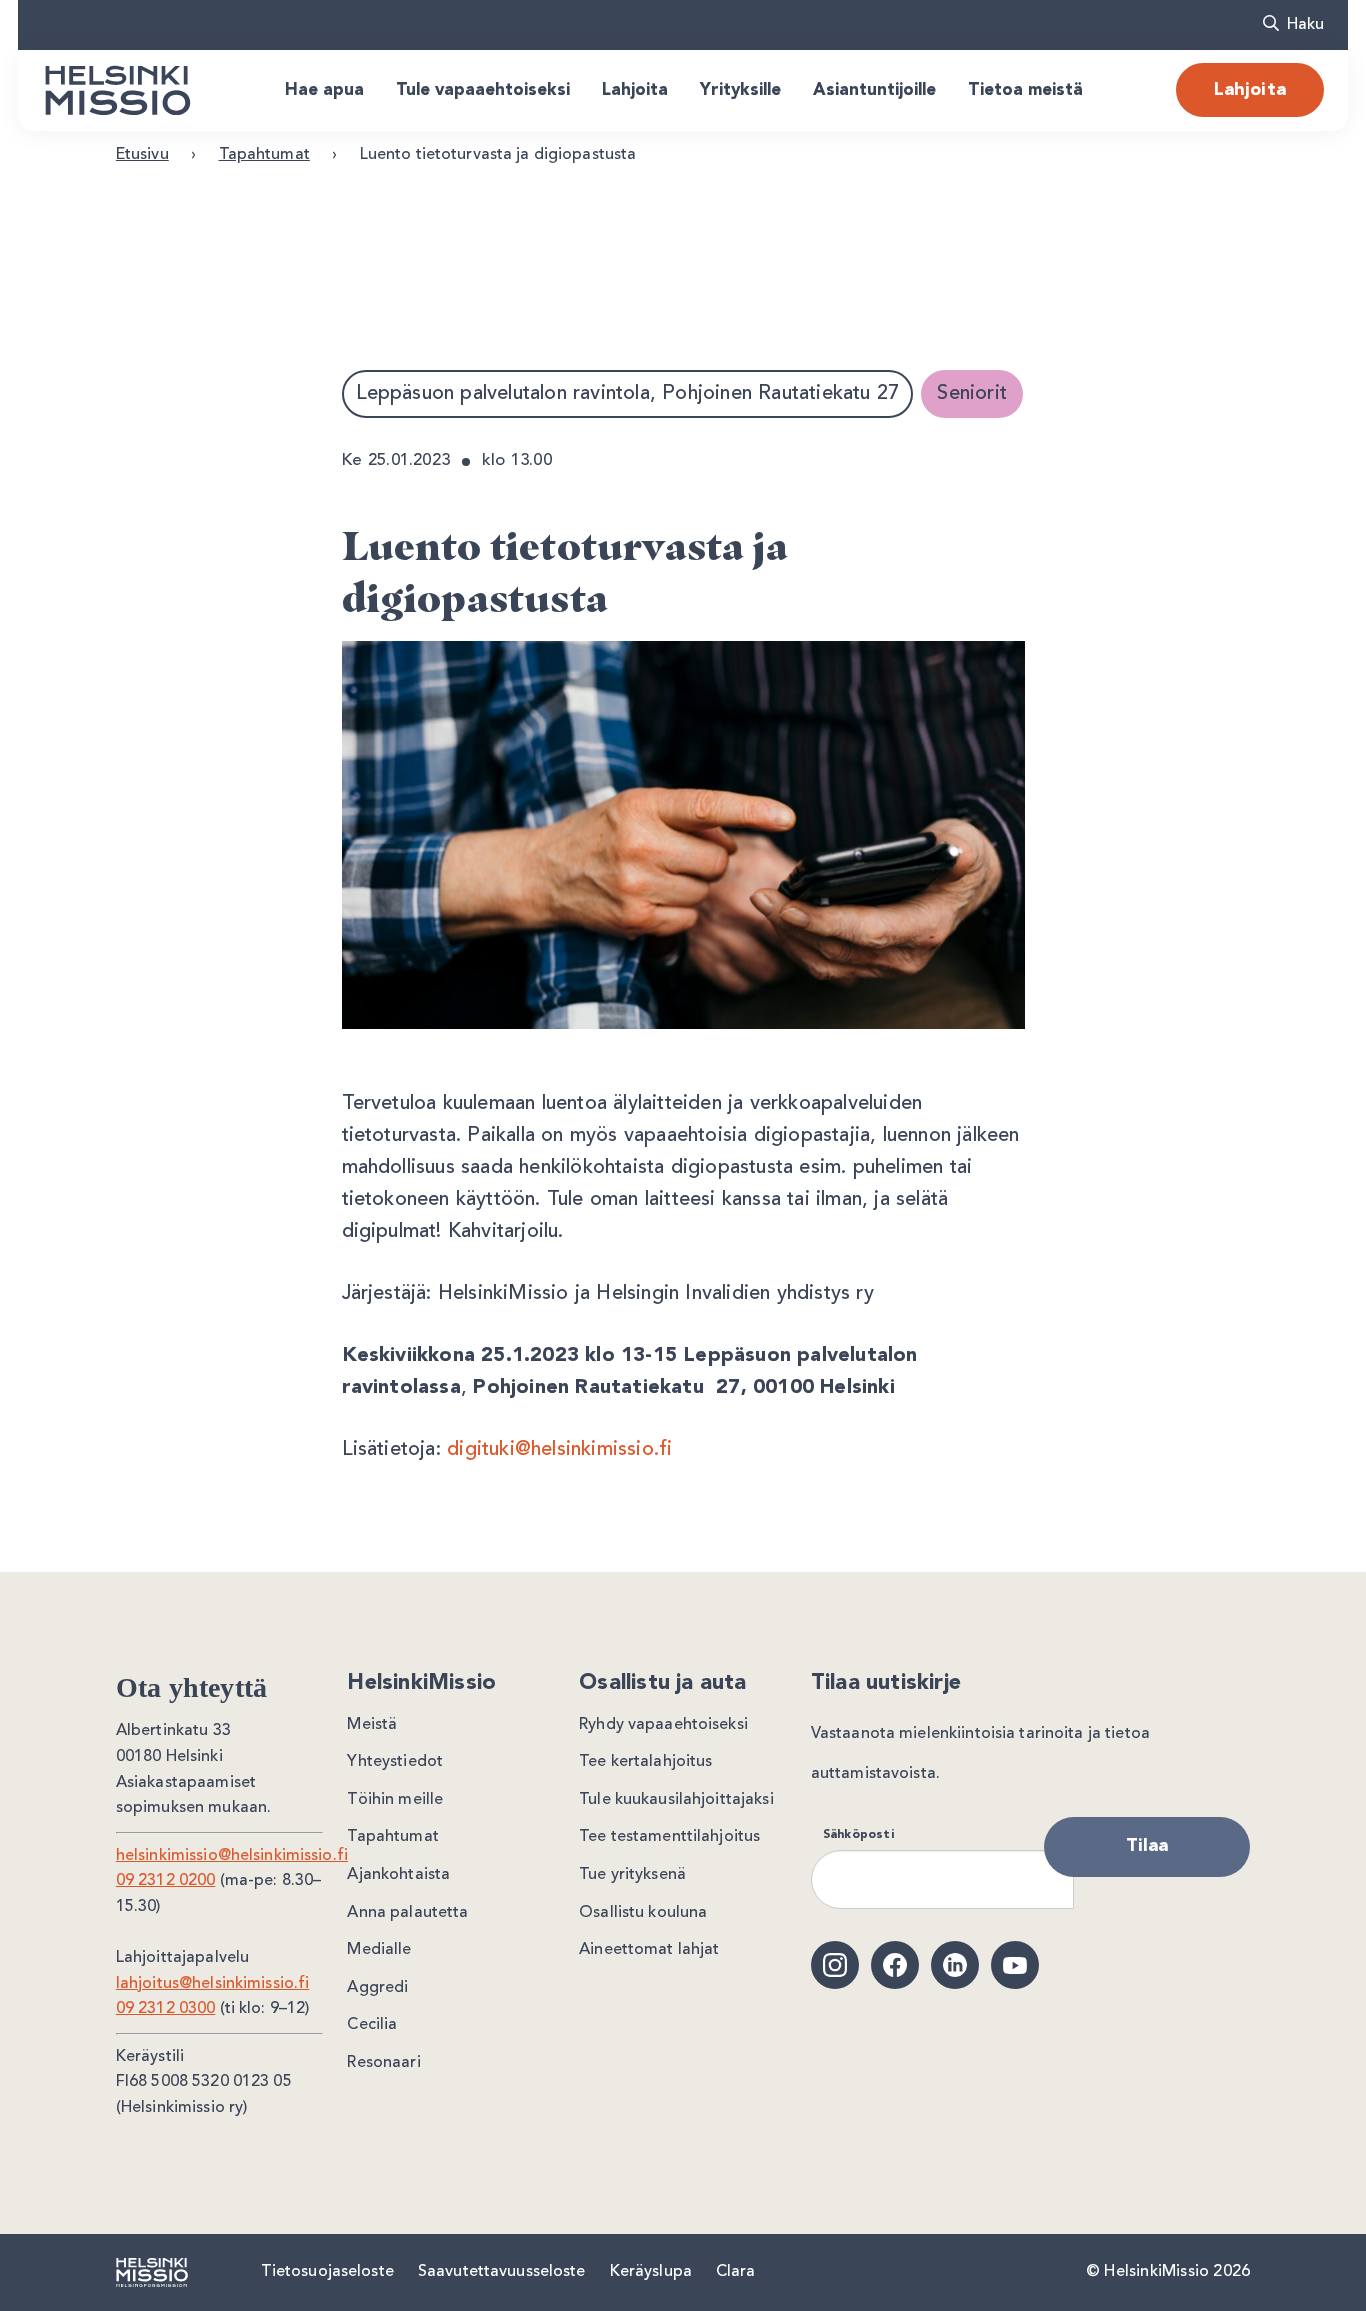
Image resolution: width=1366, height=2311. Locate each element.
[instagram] (835, 1965)
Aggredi (377, 1988)
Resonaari (383, 2063)
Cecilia (372, 2025)
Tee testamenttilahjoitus (669, 1837)
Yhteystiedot (395, 1762)
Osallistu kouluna (643, 1913)
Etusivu (142, 155)
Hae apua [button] (324, 90)
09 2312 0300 (166, 2009)
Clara (736, 2272)
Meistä (372, 1725)
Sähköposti (858, 1835)
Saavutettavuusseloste (502, 2272)
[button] (1293, 25)
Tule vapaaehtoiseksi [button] (483, 90)
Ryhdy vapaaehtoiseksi (663, 1725)
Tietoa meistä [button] (1025, 90)
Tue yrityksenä (632, 1875)
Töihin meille (395, 1800)
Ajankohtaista (398, 1875)
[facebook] (895, 1965)
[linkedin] (955, 1965)
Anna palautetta (407, 1913)
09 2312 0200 (166, 1881)
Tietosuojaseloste (327, 2272)
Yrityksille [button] (740, 90)
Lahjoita (1250, 90)
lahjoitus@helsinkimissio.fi (213, 1984)
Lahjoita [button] (635, 90)
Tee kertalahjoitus (645, 1762)
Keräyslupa (651, 2272)
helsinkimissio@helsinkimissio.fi (232, 1856)
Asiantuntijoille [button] (874, 90)
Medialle (379, 1950)
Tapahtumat (264, 155)
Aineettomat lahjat (649, 1950)
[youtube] (1015, 1965)
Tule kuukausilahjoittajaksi (676, 1800)
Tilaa (1147, 1846)
